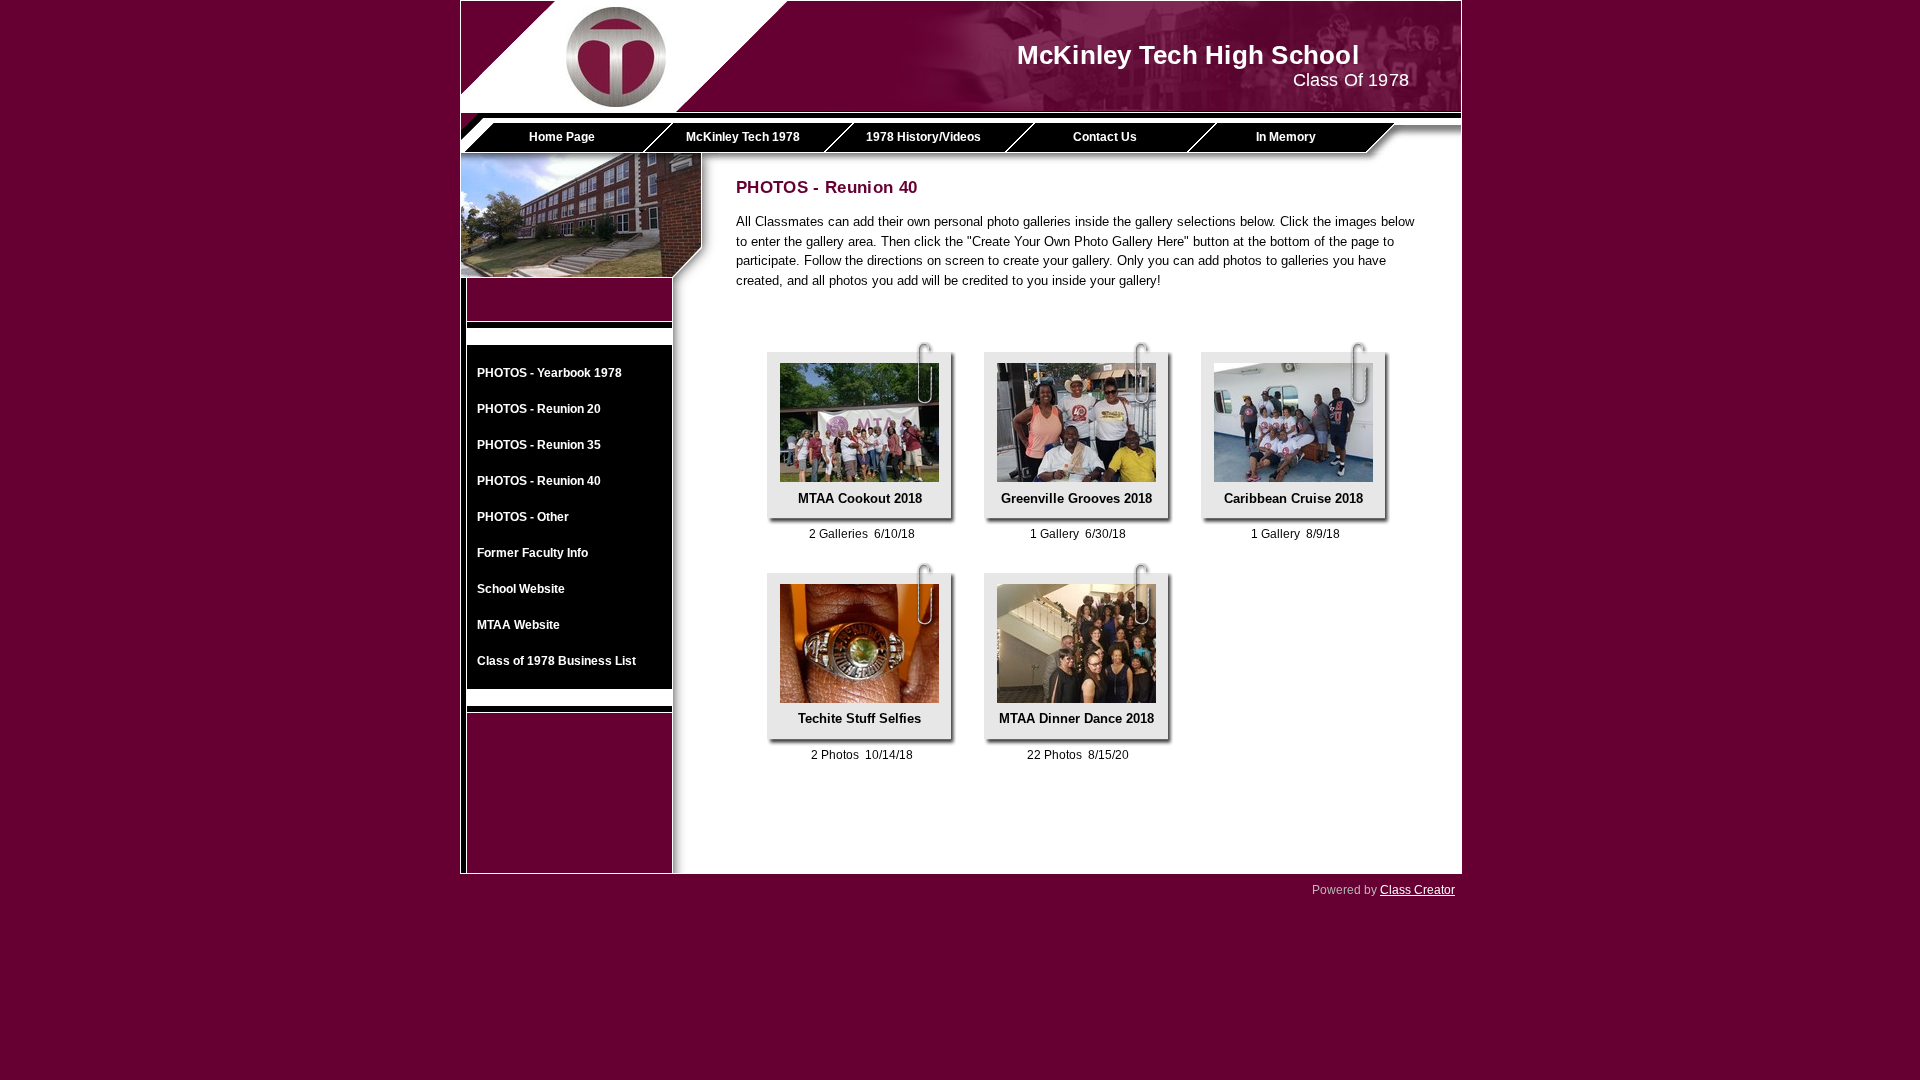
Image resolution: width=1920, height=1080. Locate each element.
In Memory (1286, 137)
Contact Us (1105, 137)
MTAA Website (518, 625)
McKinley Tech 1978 (743, 137)
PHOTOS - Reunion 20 (539, 409)
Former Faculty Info (532, 553)
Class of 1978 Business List (556, 661)
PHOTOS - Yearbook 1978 (549, 373)
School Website (521, 589)
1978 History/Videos (923, 137)
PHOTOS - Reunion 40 (539, 481)
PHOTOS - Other (523, 517)
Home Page (562, 137)
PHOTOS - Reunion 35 (539, 445)
